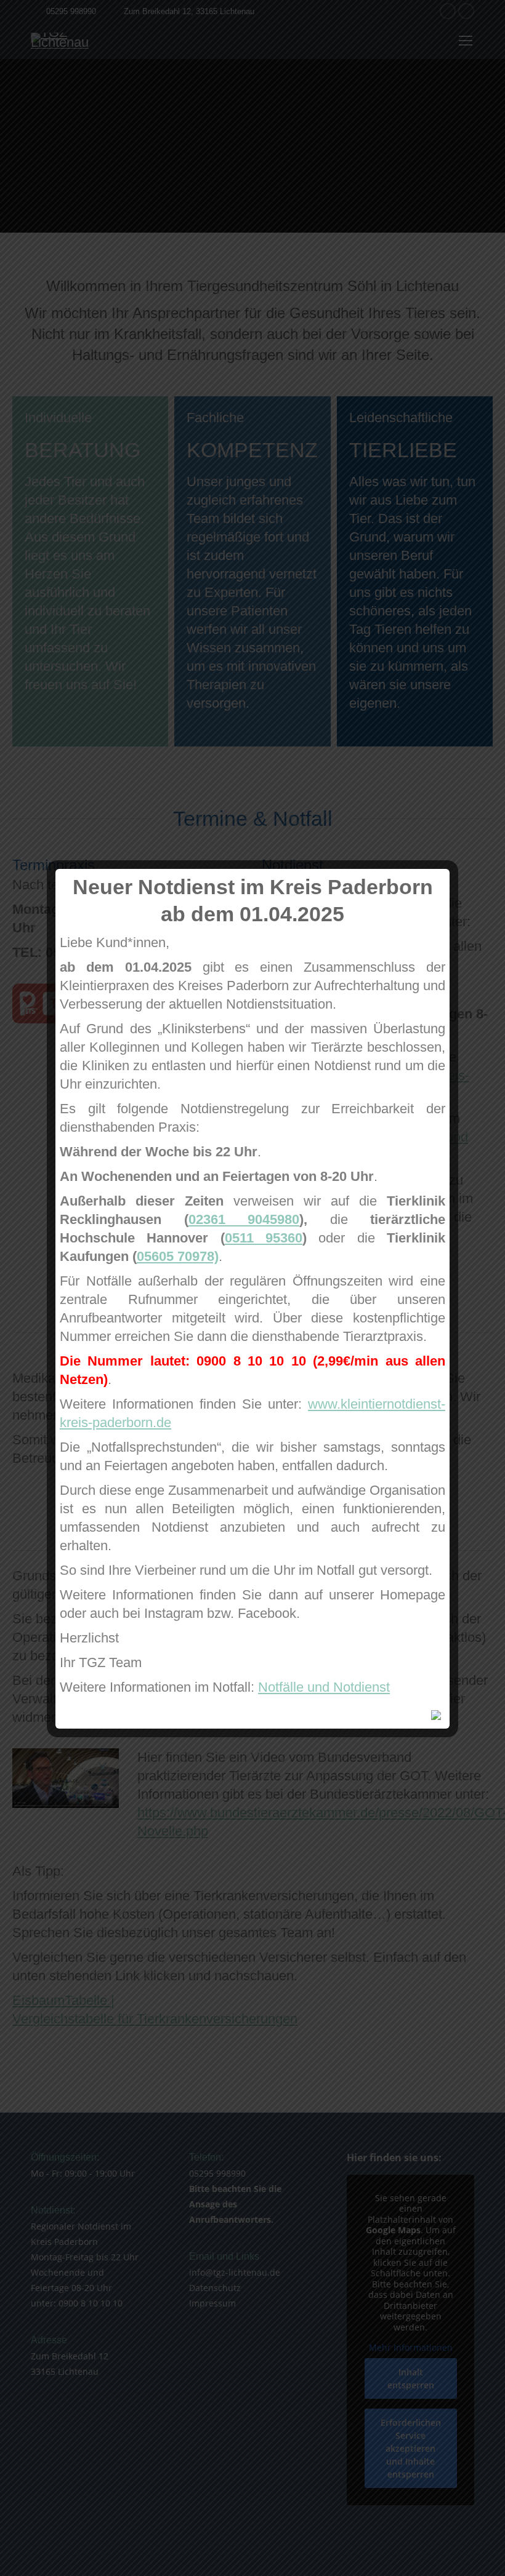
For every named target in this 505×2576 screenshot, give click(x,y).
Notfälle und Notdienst (324, 1687)
